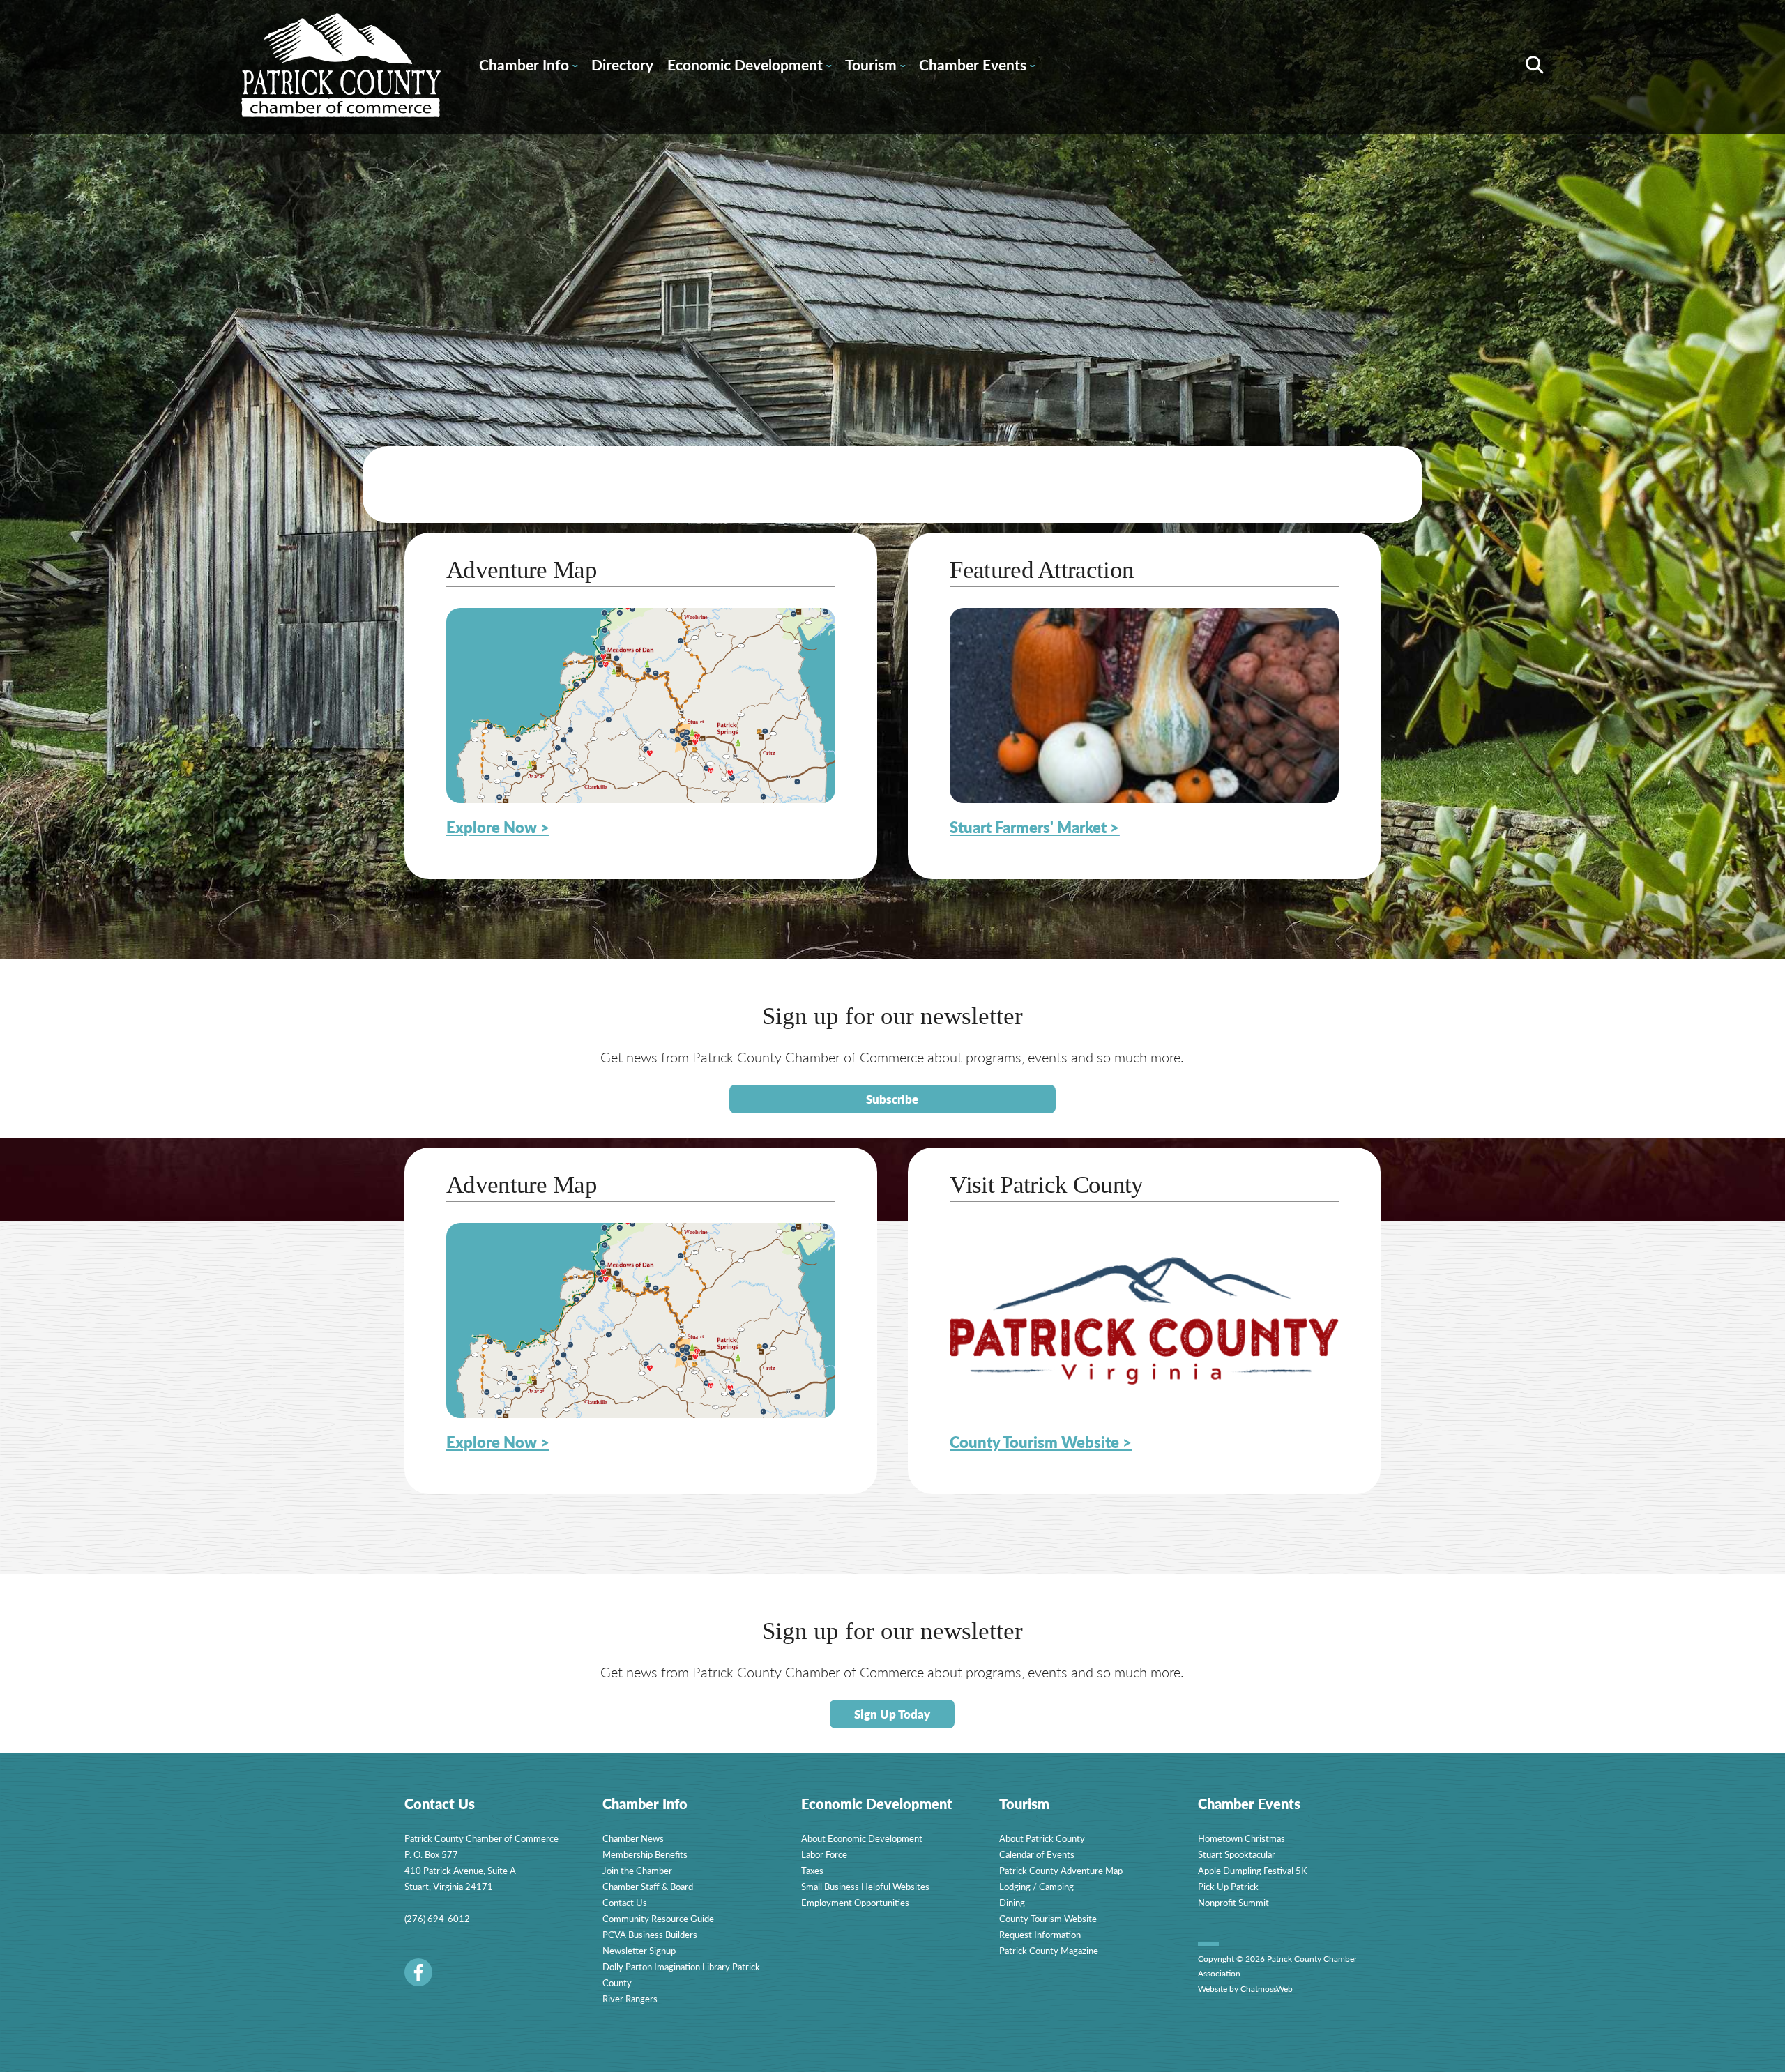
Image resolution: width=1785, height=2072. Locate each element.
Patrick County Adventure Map (1061, 1870)
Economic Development (749, 67)
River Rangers (630, 1998)
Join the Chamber (637, 1870)
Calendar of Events (1037, 1854)
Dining (1012, 1902)
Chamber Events (977, 67)
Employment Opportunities (855, 1902)
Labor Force (824, 1854)
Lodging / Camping (1036, 1886)
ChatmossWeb (1267, 1989)
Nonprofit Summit (1233, 1902)
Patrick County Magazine (1049, 1950)
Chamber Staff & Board (648, 1886)
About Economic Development (862, 1838)
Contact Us (625, 1902)
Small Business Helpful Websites (865, 1886)
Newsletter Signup (639, 1950)
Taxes (812, 1870)
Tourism (875, 67)
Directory (622, 64)
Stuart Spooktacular (1237, 1854)
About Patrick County (1042, 1838)
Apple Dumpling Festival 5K (1253, 1870)
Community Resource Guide (658, 1918)
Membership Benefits (645, 1854)
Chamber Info (528, 67)
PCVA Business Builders (650, 1934)
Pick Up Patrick (1228, 1886)
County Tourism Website (1048, 1918)
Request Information (1040, 1934)
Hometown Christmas (1241, 1838)
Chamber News (633, 1838)
